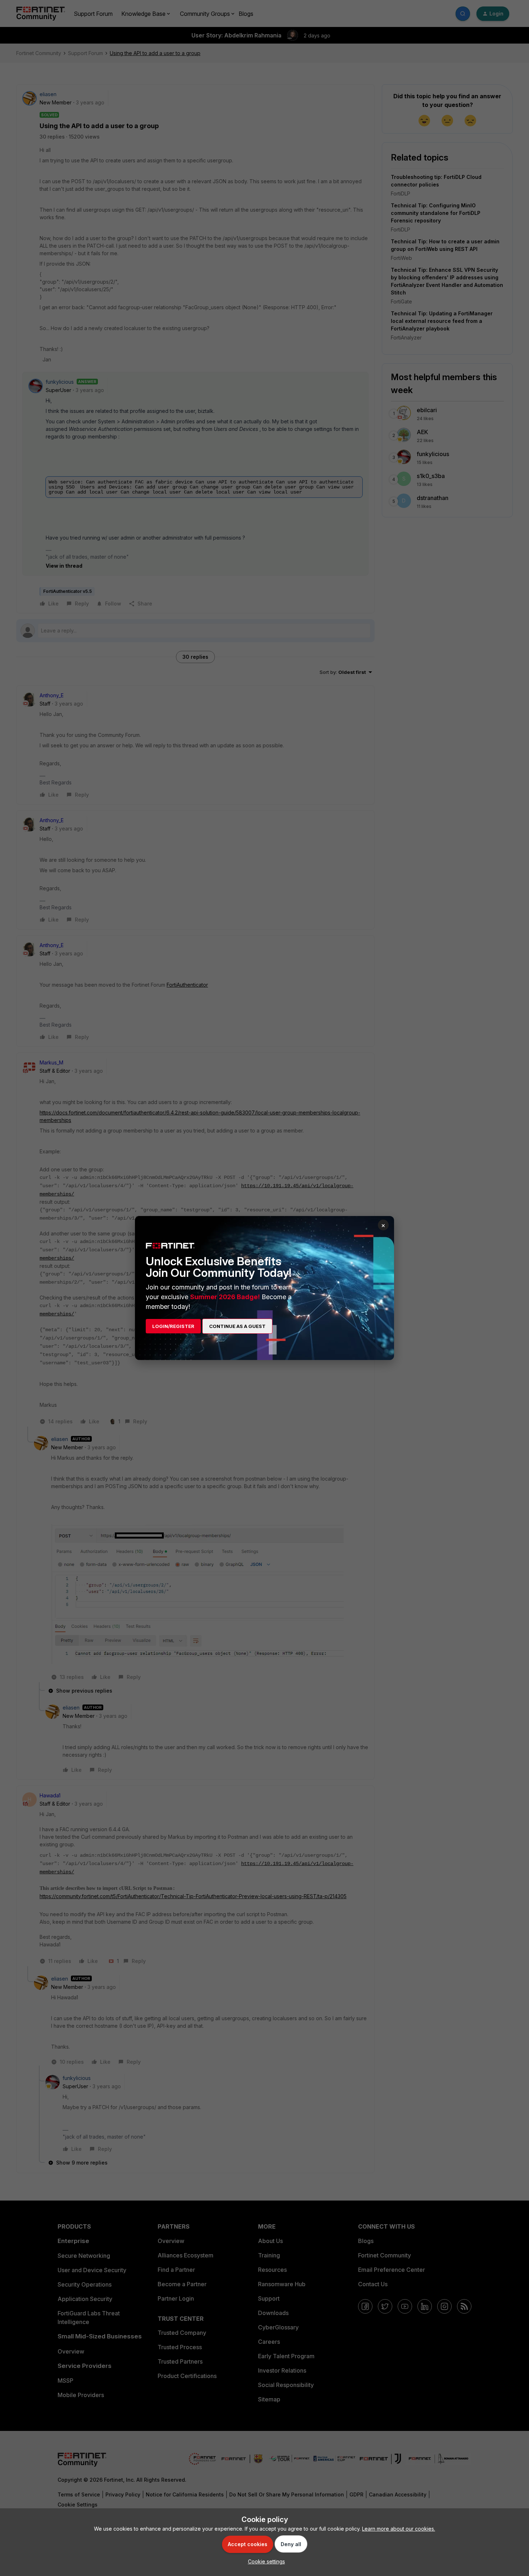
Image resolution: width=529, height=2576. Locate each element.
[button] (265, 2561)
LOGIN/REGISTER (173, 1326)
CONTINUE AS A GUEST (237, 1326)
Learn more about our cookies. (399, 2529)
